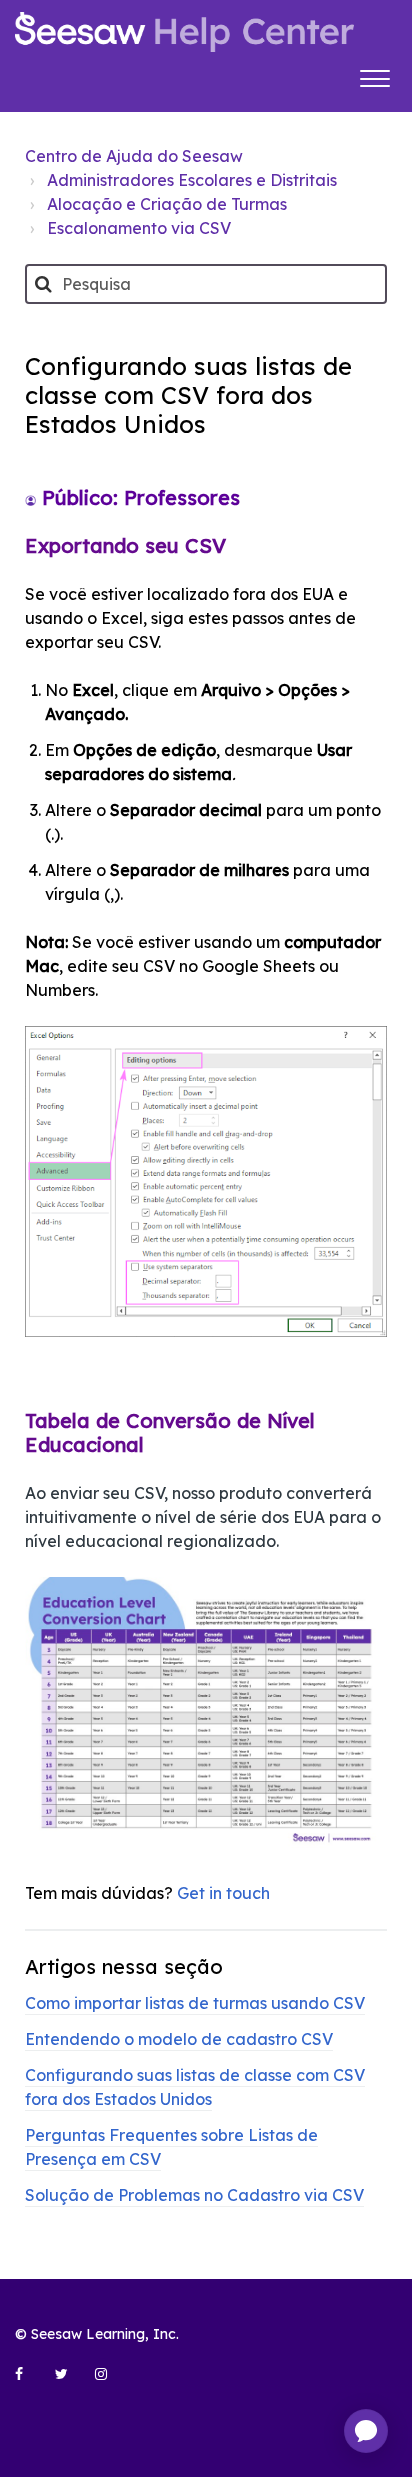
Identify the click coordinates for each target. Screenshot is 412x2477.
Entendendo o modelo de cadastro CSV (179, 2039)
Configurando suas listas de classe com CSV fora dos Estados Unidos (195, 2087)
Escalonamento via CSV (139, 228)
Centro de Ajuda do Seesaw (134, 156)
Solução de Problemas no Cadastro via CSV (194, 2195)
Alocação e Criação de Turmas (167, 204)
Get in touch (223, 1893)
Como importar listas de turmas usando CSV (195, 2003)
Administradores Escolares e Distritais (192, 180)
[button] (374, 76)
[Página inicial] (184, 32)
